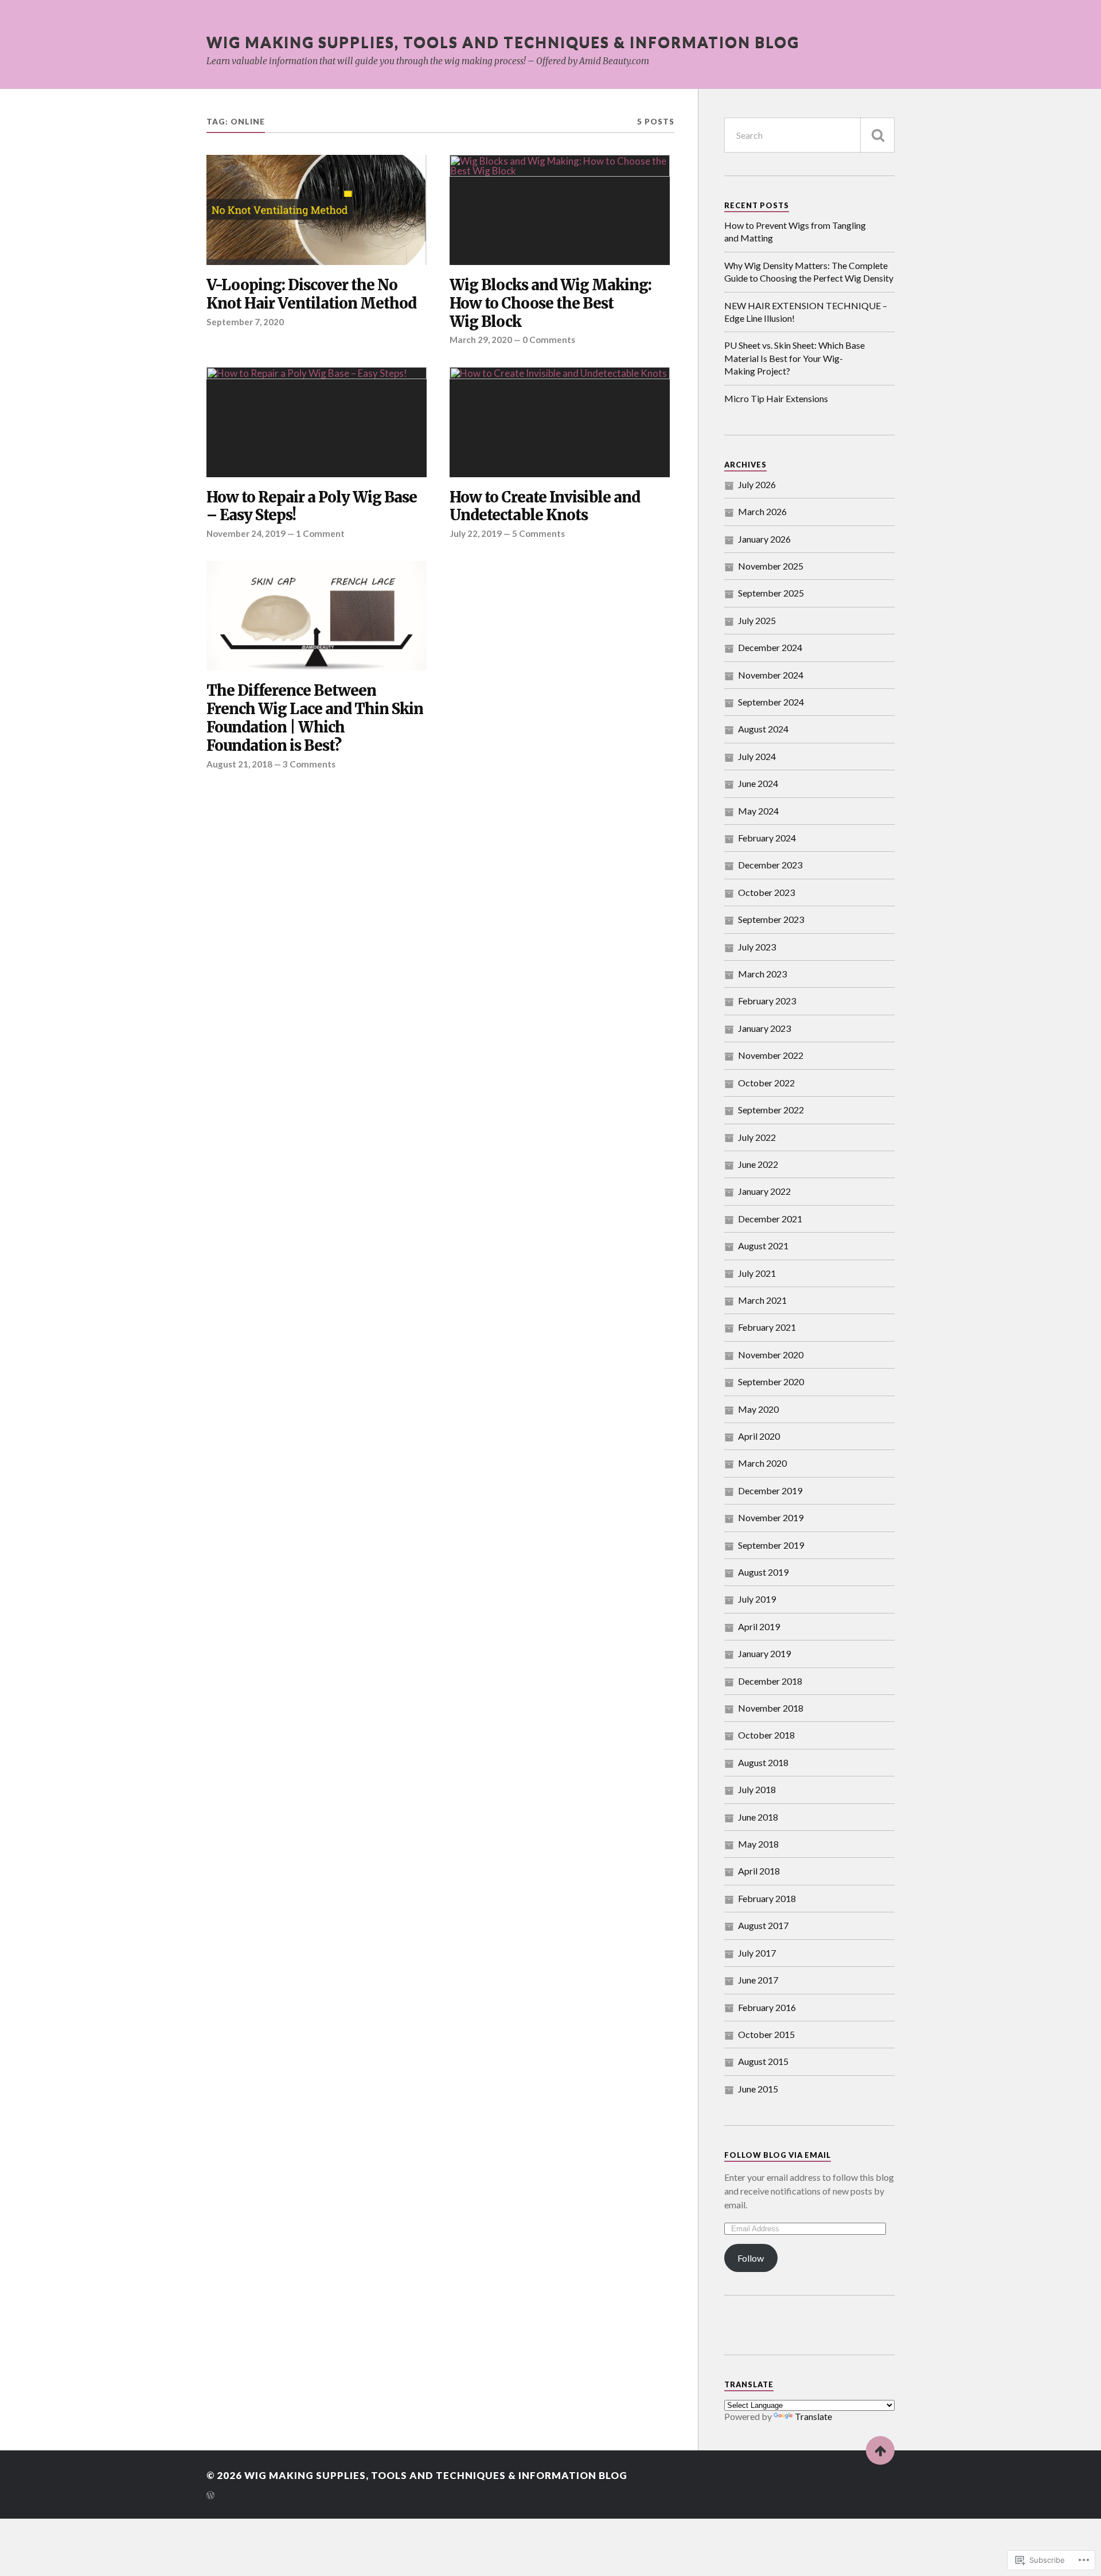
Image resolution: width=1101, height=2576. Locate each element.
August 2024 (763, 729)
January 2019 (764, 1653)
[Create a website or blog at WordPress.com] (210, 2496)
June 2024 (758, 783)
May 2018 (758, 1844)
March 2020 (762, 1463)
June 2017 (758, 1980)
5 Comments (538, 533)
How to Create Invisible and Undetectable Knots (545, 507)
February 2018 (767, 1898)
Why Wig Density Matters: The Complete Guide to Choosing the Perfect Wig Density (809, 272)
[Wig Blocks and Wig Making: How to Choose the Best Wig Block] (560, 210)
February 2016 (767, 2007)
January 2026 (764, 539)
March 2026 (762, 511)
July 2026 (757, 484)
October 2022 (766, 1083)
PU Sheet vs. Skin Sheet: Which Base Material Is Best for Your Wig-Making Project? (794, 358)
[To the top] (880, 2450)
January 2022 (764, 1191)
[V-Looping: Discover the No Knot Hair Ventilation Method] (317, 210)
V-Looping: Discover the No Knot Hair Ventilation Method (311, 295)
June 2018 (758, 1817)
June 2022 (758, 1164)
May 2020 (758, 1409)
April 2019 (759, 1626)
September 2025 (771, 593)
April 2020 (759, 1436)
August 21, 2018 (239, 764)
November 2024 (771, 675)
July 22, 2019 (476, 533)
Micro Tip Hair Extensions (776, 398)
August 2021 (763, 1246)
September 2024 (771, 702)
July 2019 (757, 1599)
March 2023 (762, 974)
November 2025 (771, 566)
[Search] (877, 135)
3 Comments (309, 764)
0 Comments (549, 340)
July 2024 (757, 756)
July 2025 (757, 620)
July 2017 (757, 1953)
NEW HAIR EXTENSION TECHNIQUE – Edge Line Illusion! (806, 312)
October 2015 (766, 2034)
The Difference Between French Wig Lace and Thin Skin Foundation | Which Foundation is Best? (315, 718)
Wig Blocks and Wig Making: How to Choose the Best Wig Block (550, 304)
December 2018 (770, 1681)
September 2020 (771, 1381)
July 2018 (757, 1789)
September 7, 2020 (245, 322)
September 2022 (771, 1110)
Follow (751, 2258)
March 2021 (762, 1300)
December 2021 (770, 1219)
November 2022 (771, 1055)
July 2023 (757, 947)
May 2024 (758, 811)
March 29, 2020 (481, 340)
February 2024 (767, 838)
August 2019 (763, 1572)
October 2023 (766, 892)
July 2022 (757, 1137)
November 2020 (771, 1355)
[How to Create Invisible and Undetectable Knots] (560, 422)
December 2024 (770, 647)
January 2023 (764, 1028)
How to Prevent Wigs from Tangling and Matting (795, 231)
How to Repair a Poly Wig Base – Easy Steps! (312, 507)
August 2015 (763, 2061)
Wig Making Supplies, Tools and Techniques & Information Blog (503, 42)
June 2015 (758, 2089)
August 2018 (763, 1762)
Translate (813, 2416)
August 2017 (763, 1925)
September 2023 (771, 919)
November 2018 (771, 1708)
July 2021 (757, 1273)
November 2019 (771, 1517)
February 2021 (767, 1327)
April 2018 (759, 1871)
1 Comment (320, 533)
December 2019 (770, 1490)
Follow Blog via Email (778, 2155)
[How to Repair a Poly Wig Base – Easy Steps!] (317, 422)
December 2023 (770, 865)
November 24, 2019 (246, 533)
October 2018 (766, 1735)
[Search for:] (809, 135)
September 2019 (771, 1545)
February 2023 (767, 1001)
